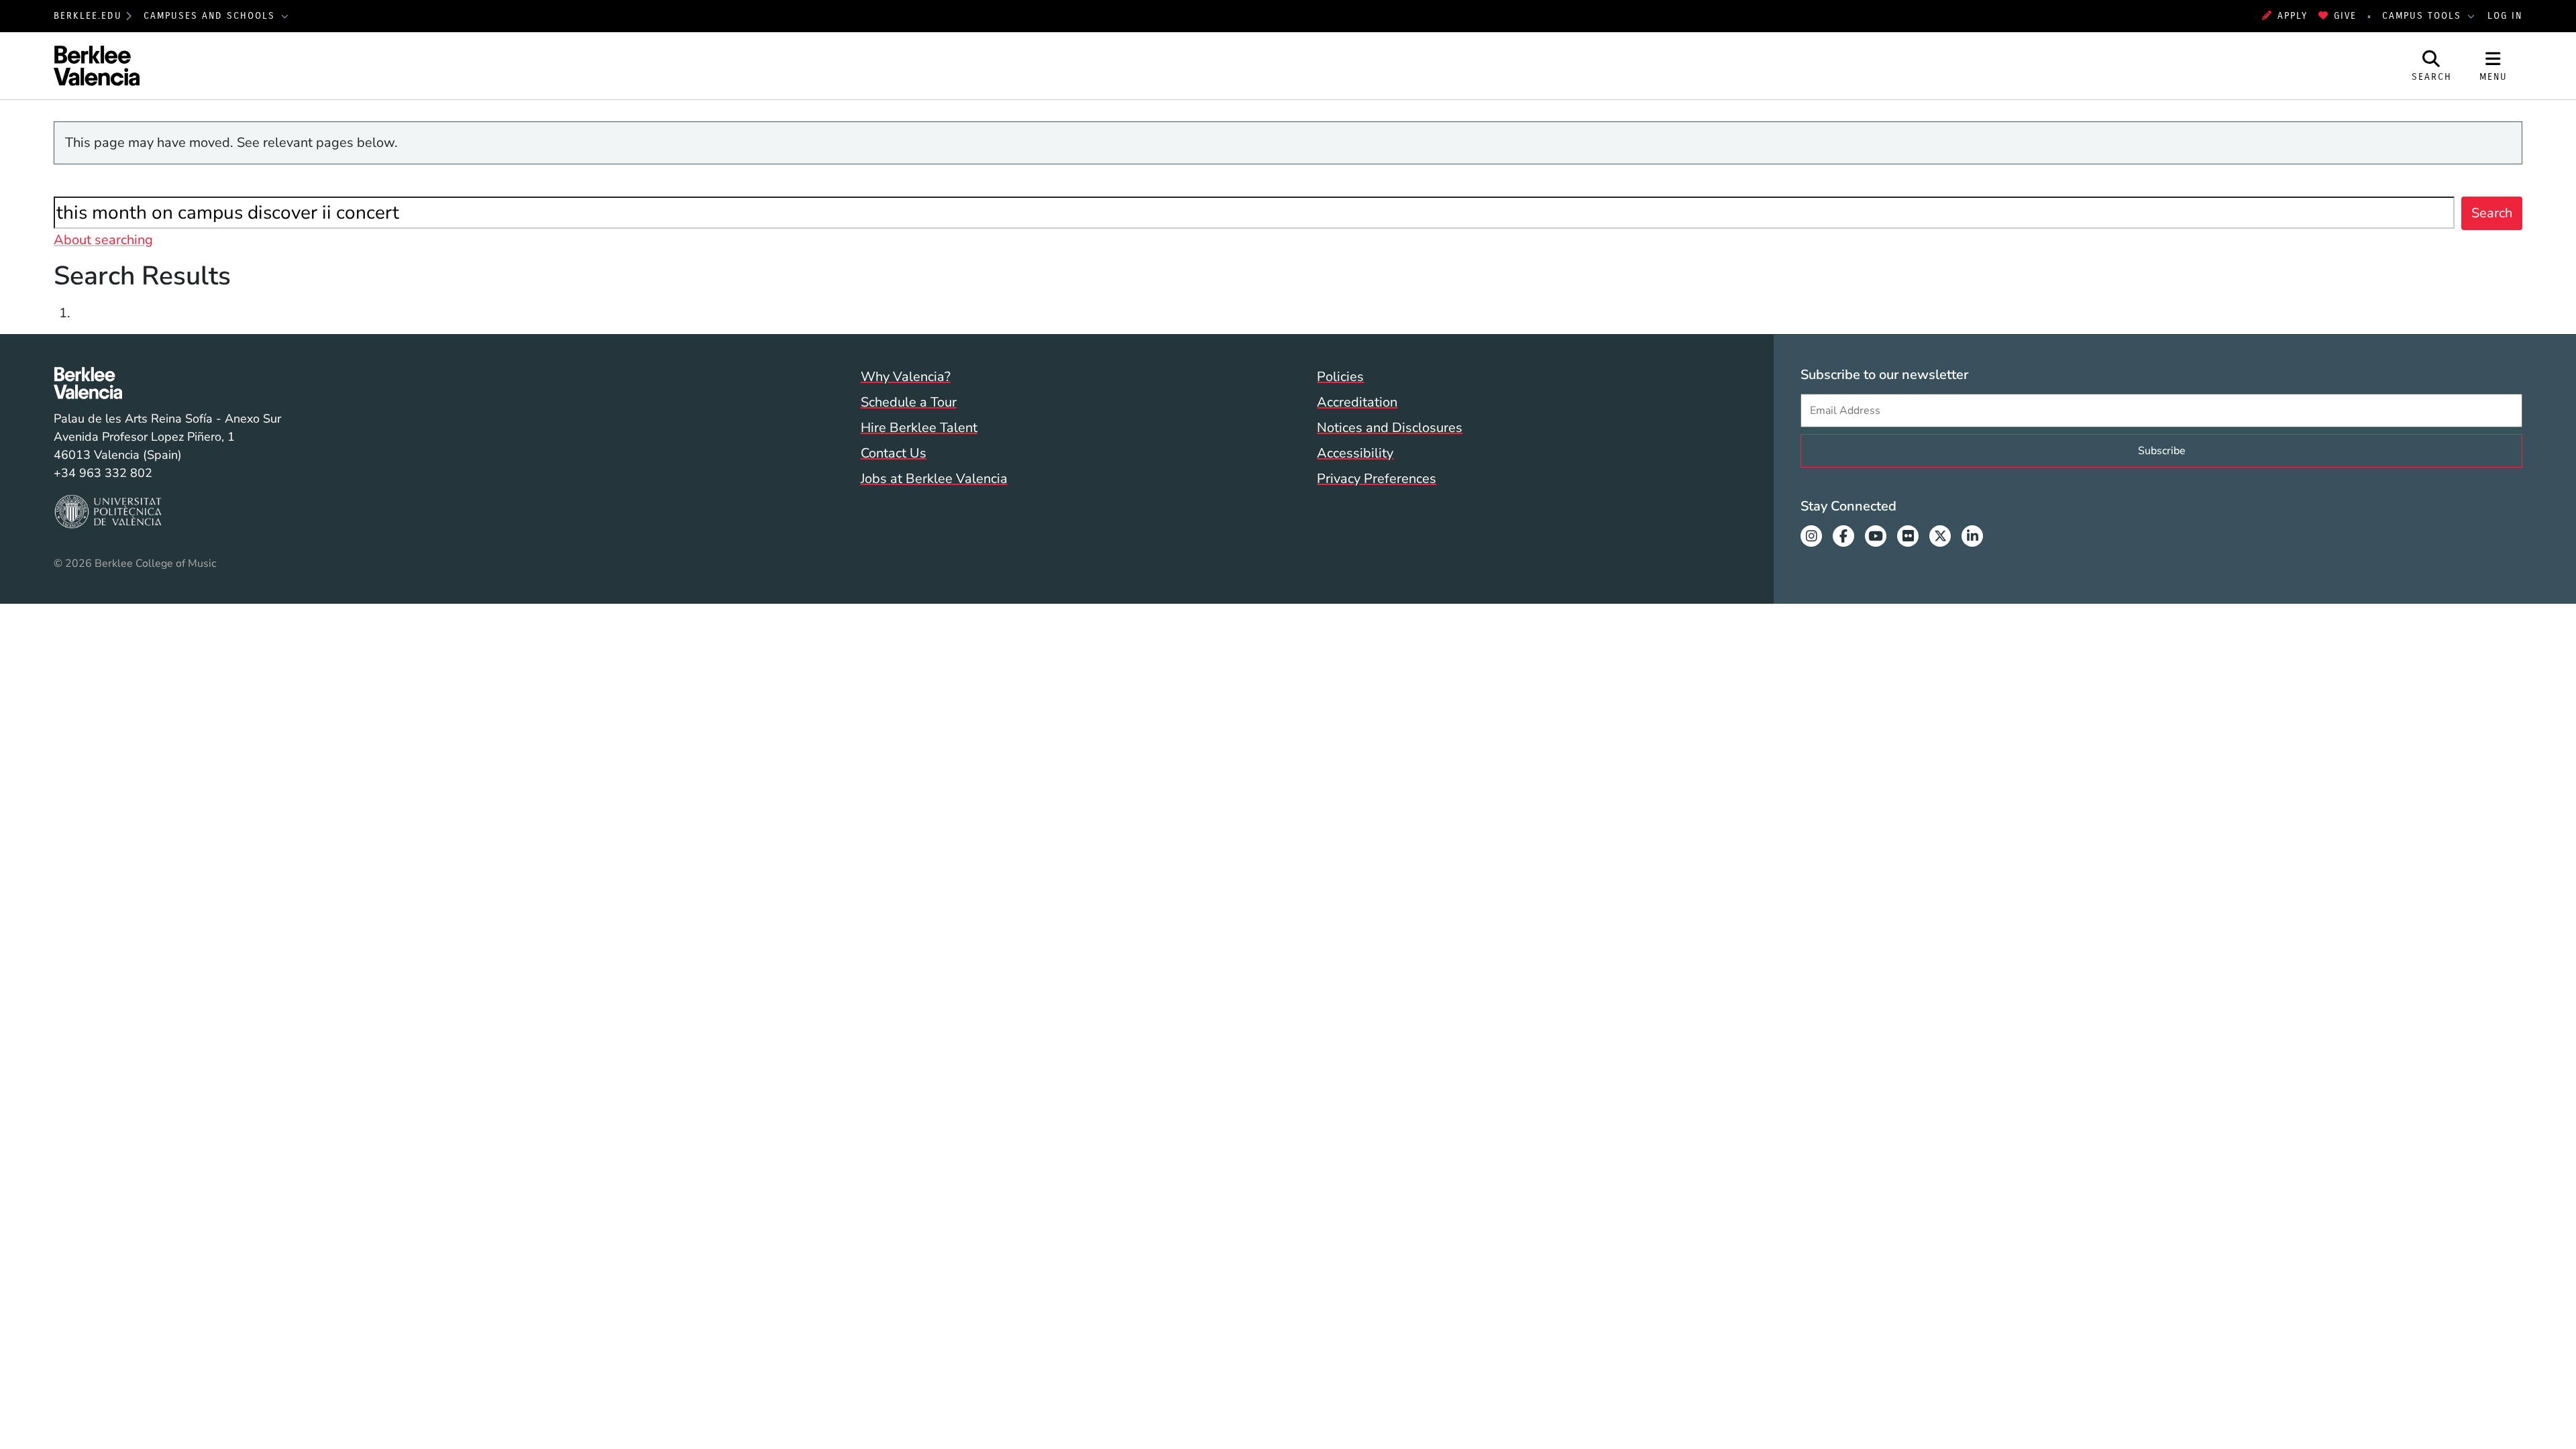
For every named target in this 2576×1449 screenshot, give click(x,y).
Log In (2505, 16)
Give (2345, 16)
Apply (2293, 16)
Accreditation (1357, 402)
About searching (103, 240)
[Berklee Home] (167, 383)
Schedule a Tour (909, 402)
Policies (1340, 377)
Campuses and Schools (211, 16)
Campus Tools (2424, 16)
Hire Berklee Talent (919, 428)
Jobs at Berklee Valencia (934, 479)
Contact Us (894, 453)
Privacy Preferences (1377, 479)
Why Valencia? (906, 377)
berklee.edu (88, 16)
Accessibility (1355, 453)
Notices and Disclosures (1390, 428)
